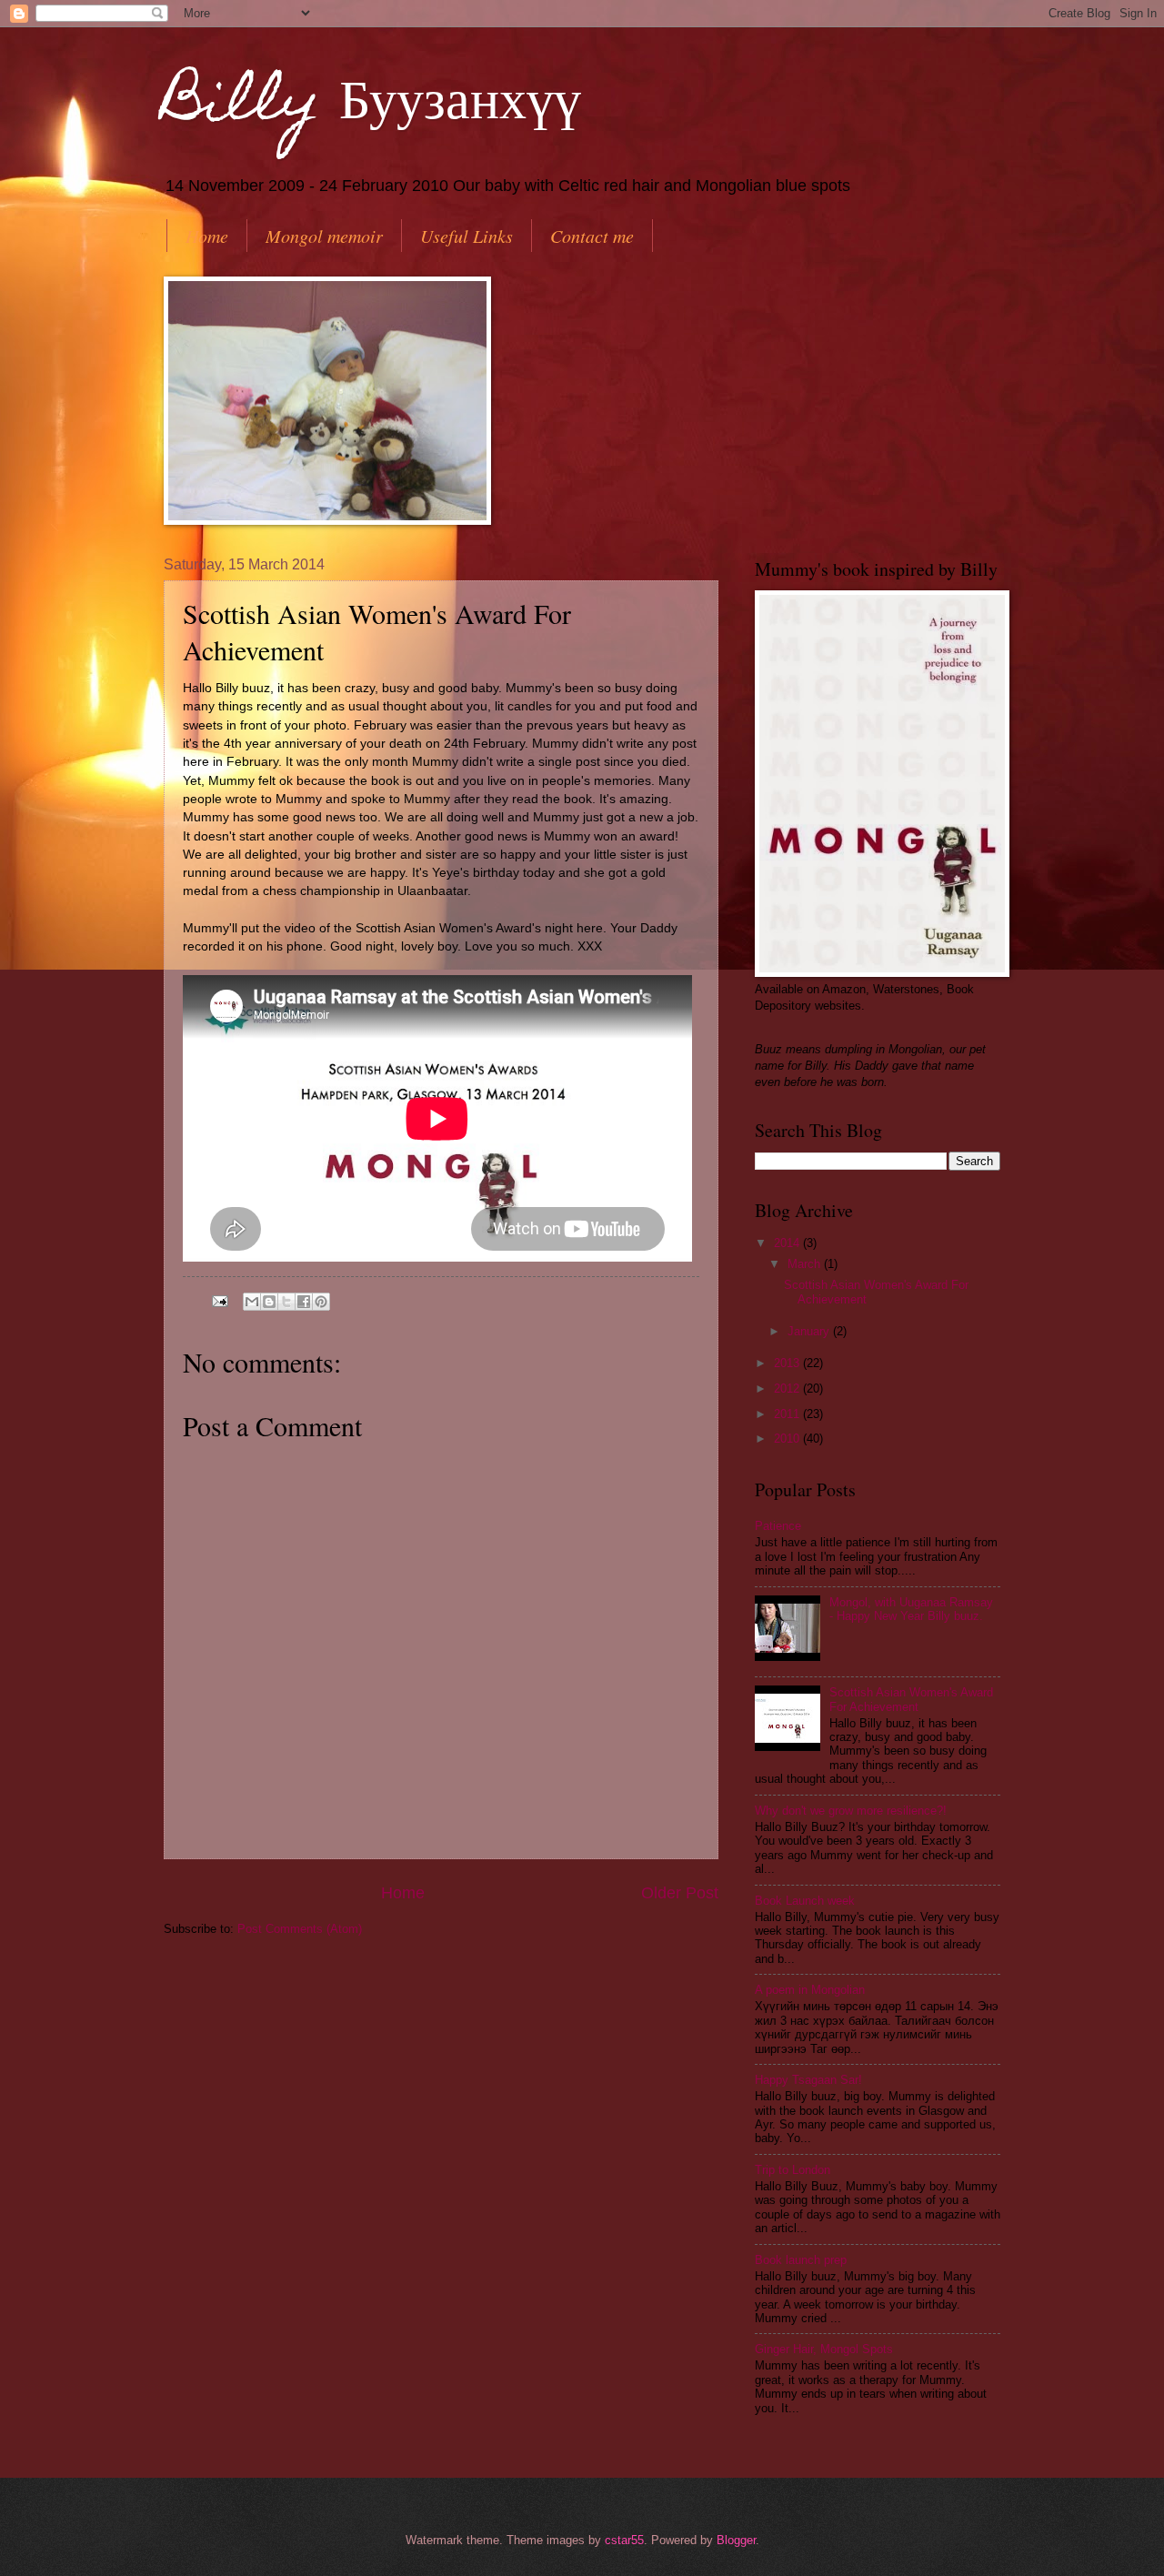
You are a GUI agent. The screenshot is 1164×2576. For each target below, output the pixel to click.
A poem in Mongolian (810, 1990)
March (806, 1264)
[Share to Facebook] (304, 1302)
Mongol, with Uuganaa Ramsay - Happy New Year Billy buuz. (911, 1609)
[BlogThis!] (269, 1302)
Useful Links (467, 236)
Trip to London (793, 2170)
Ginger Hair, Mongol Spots (824, 2349)
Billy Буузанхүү (372, 106)
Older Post (680, 1893)
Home (207, 236)
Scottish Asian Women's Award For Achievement (911, 1699)
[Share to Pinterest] (321, 1302)
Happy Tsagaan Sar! (808, 2080)
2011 (788, 1414)
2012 (788, 1389)
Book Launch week (805, 1901)
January (810, 1331)
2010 (788, 1439)
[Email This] (252, 1302)
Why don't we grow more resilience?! (851, 1811)
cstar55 (624, 2540)
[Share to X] (286, 1302)
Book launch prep (801, 2260)
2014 (788, 1243)
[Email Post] (219, 1300)
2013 (788, 1363)
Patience (778, 1526)
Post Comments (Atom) (300, 1929)
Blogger (736, 2540)
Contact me (592, 236)
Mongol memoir (324, 236)
